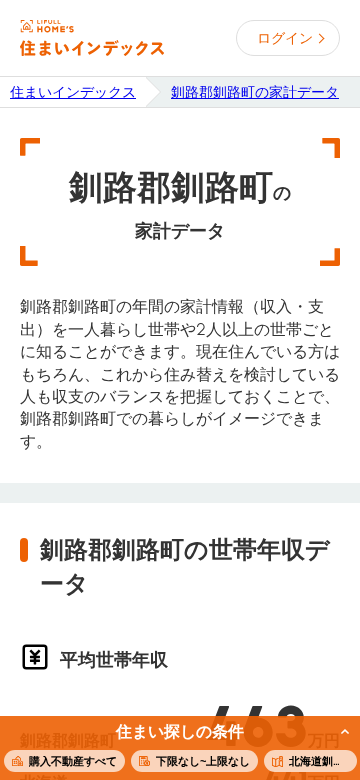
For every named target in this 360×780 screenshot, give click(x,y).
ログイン (285, 38)
